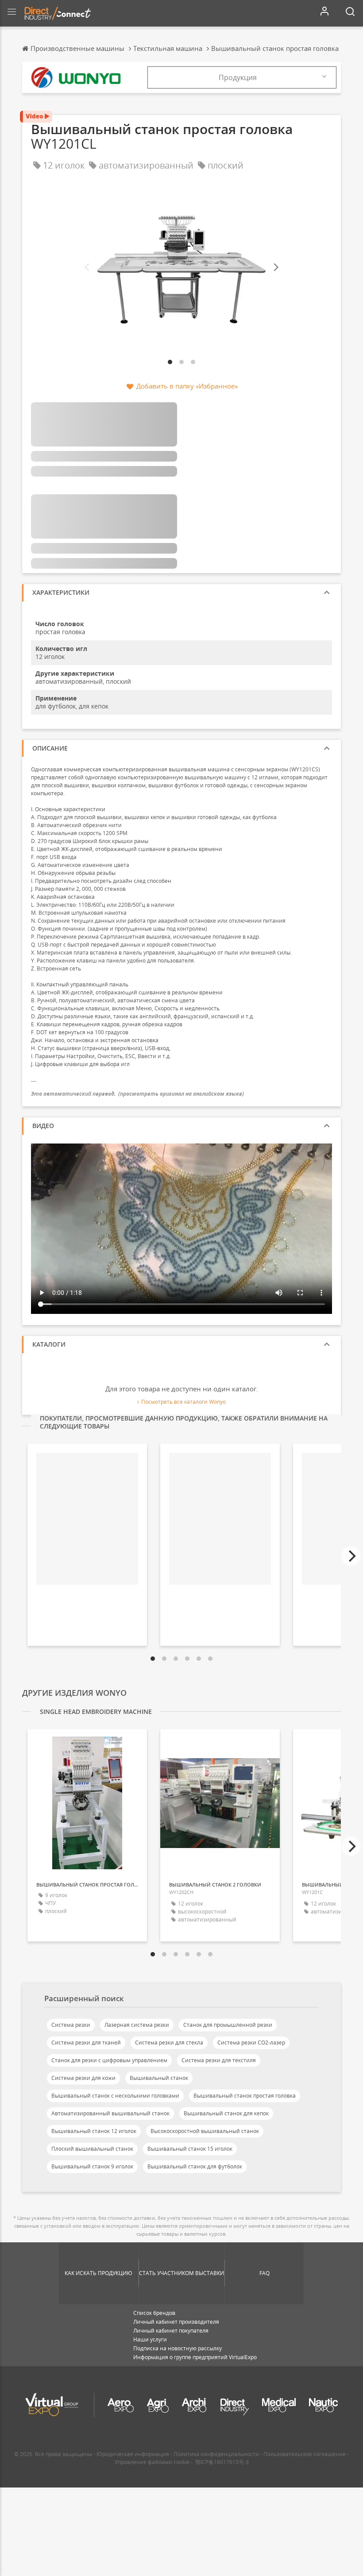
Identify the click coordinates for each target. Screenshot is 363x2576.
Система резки (71, 2025)
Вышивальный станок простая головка (245, 2096)
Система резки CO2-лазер (251, 2043)
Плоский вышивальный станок (92, 2149)
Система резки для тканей (86, 2043)
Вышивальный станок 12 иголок (94, 2131)
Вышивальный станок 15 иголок (190, 2149)
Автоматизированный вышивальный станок (110, 2113)
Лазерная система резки (137, 2025)
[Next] (275, 268)
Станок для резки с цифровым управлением (109, 2060)
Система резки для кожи (83, 2078)
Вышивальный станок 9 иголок (92, 2166)
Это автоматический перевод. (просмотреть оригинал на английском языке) (137, 1094)
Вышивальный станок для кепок (226, 2113)
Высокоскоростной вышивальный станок (205, 2131)
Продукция (238, 77)
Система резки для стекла (169, 2043)
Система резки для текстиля (219, 2060)
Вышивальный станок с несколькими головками (115, 2096)
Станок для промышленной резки (228, 2025)
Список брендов (154, 2313)
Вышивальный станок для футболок (195, 2166)
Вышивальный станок (159, 2078)
